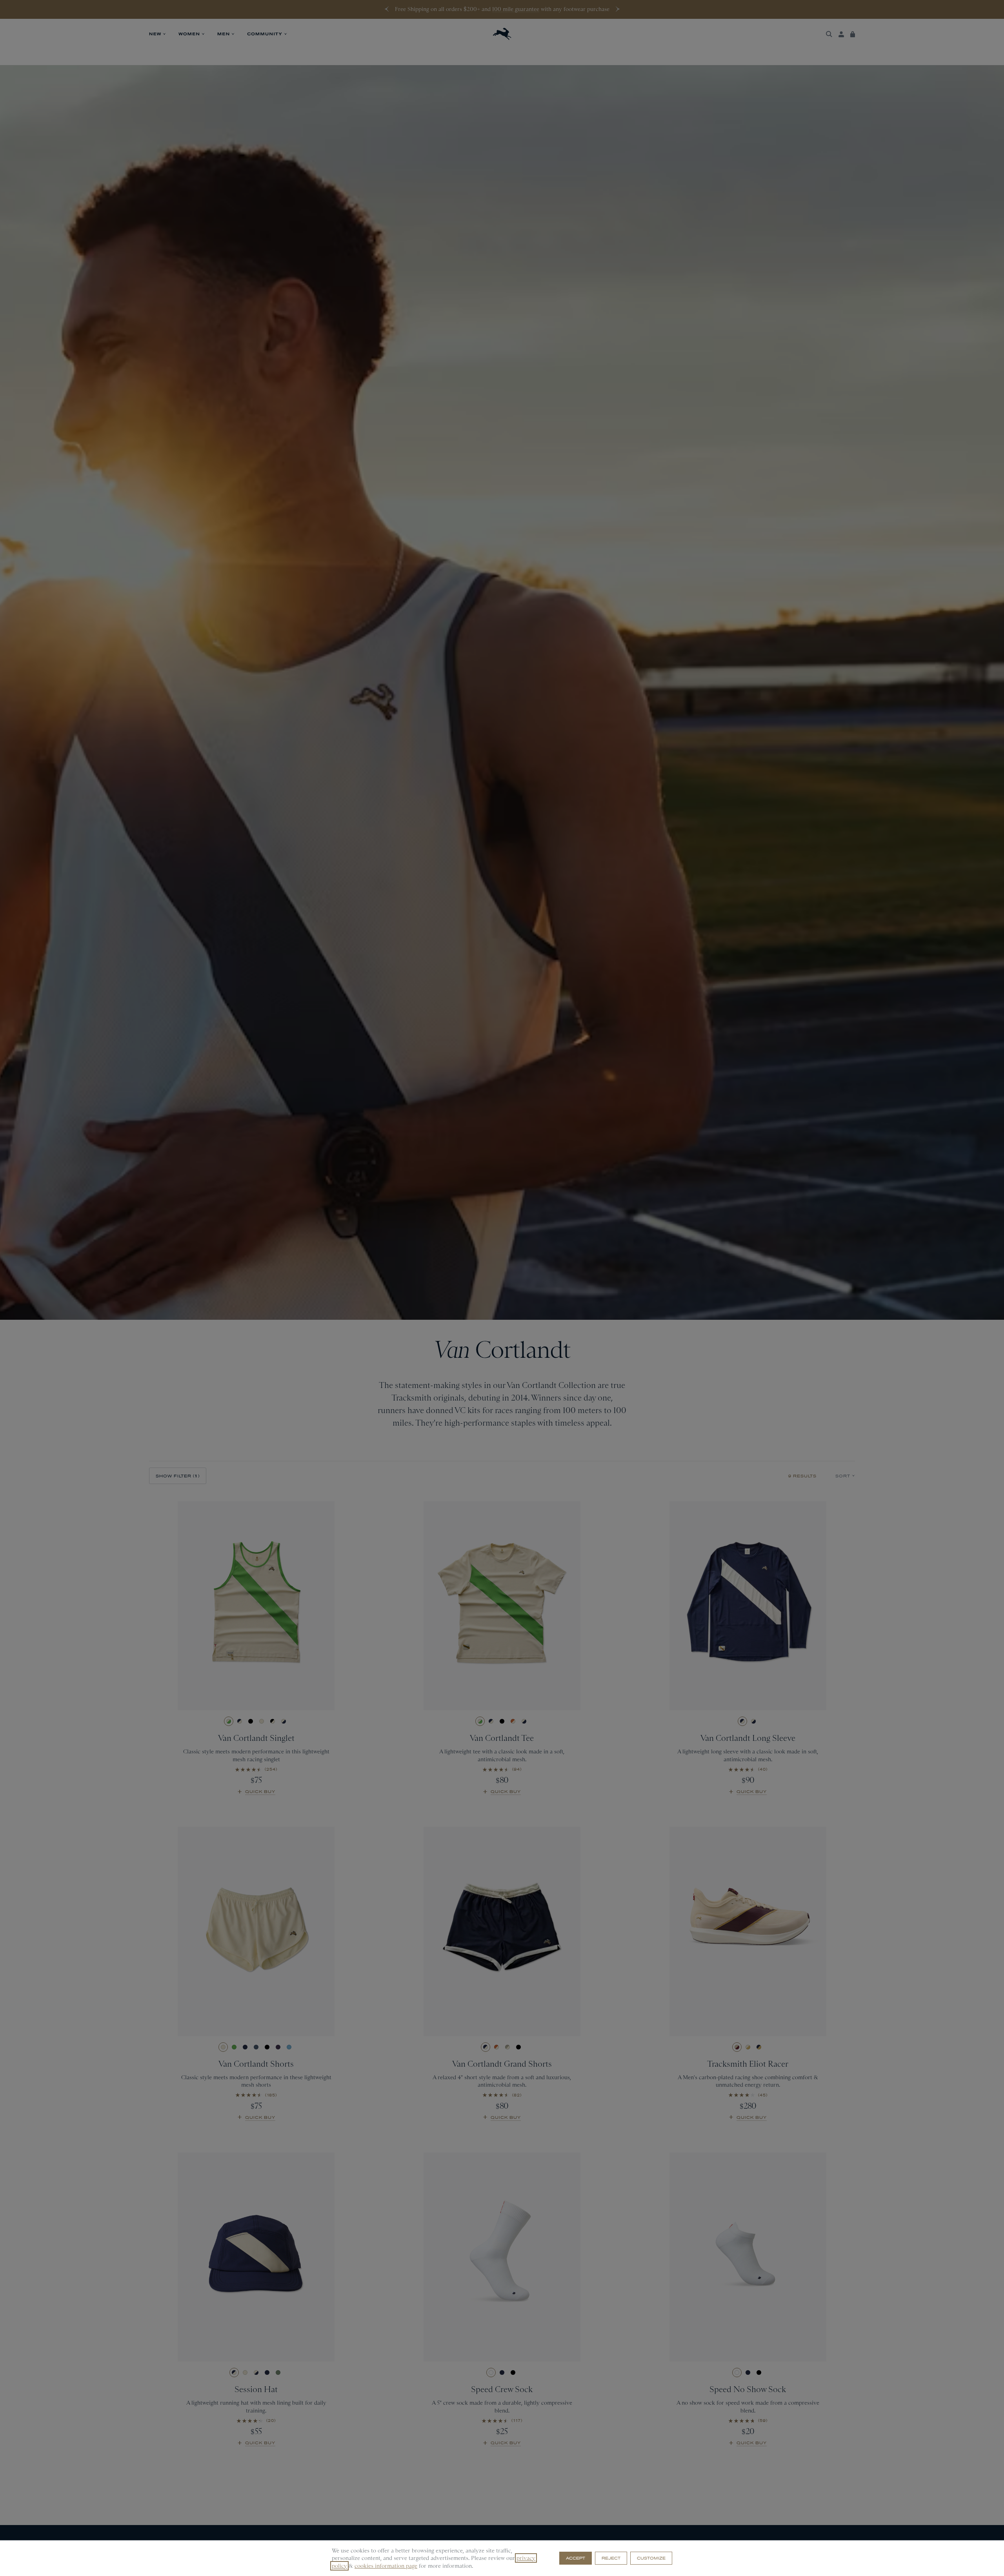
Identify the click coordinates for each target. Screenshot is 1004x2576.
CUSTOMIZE (651, 2558)
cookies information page (386, 2566)
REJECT (611, 2558)
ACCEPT (576, 2558)
